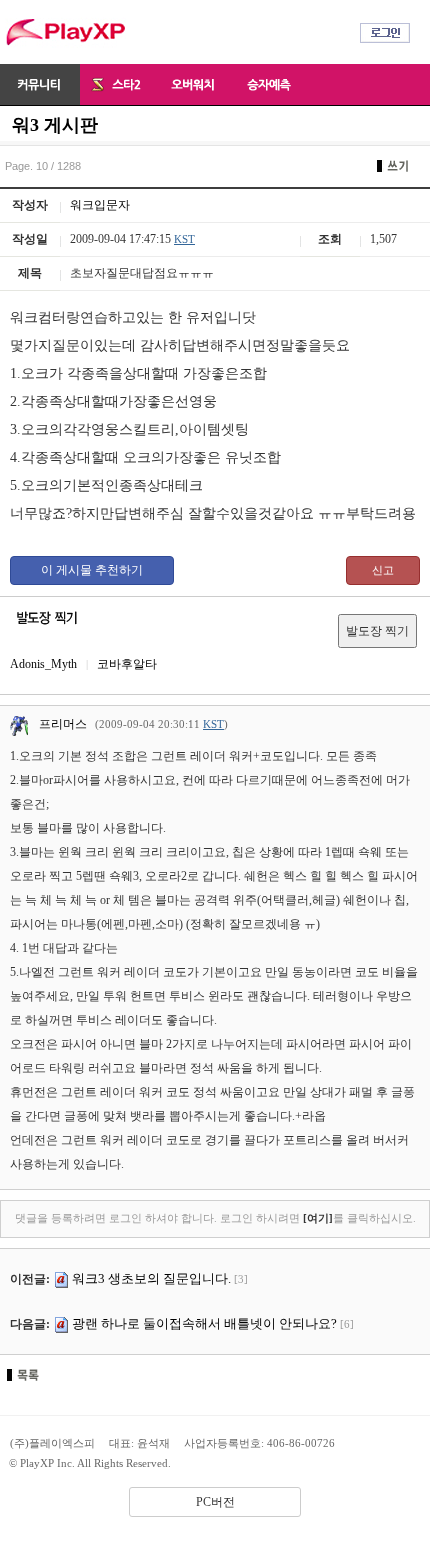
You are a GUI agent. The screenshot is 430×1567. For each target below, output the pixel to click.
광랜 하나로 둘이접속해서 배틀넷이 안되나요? (204, 1323)
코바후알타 (127, 664)
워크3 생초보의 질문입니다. (151, 1278)
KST (184, 239)
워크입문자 (100, 205)
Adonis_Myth (43, 664)
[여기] (318, 1218)
